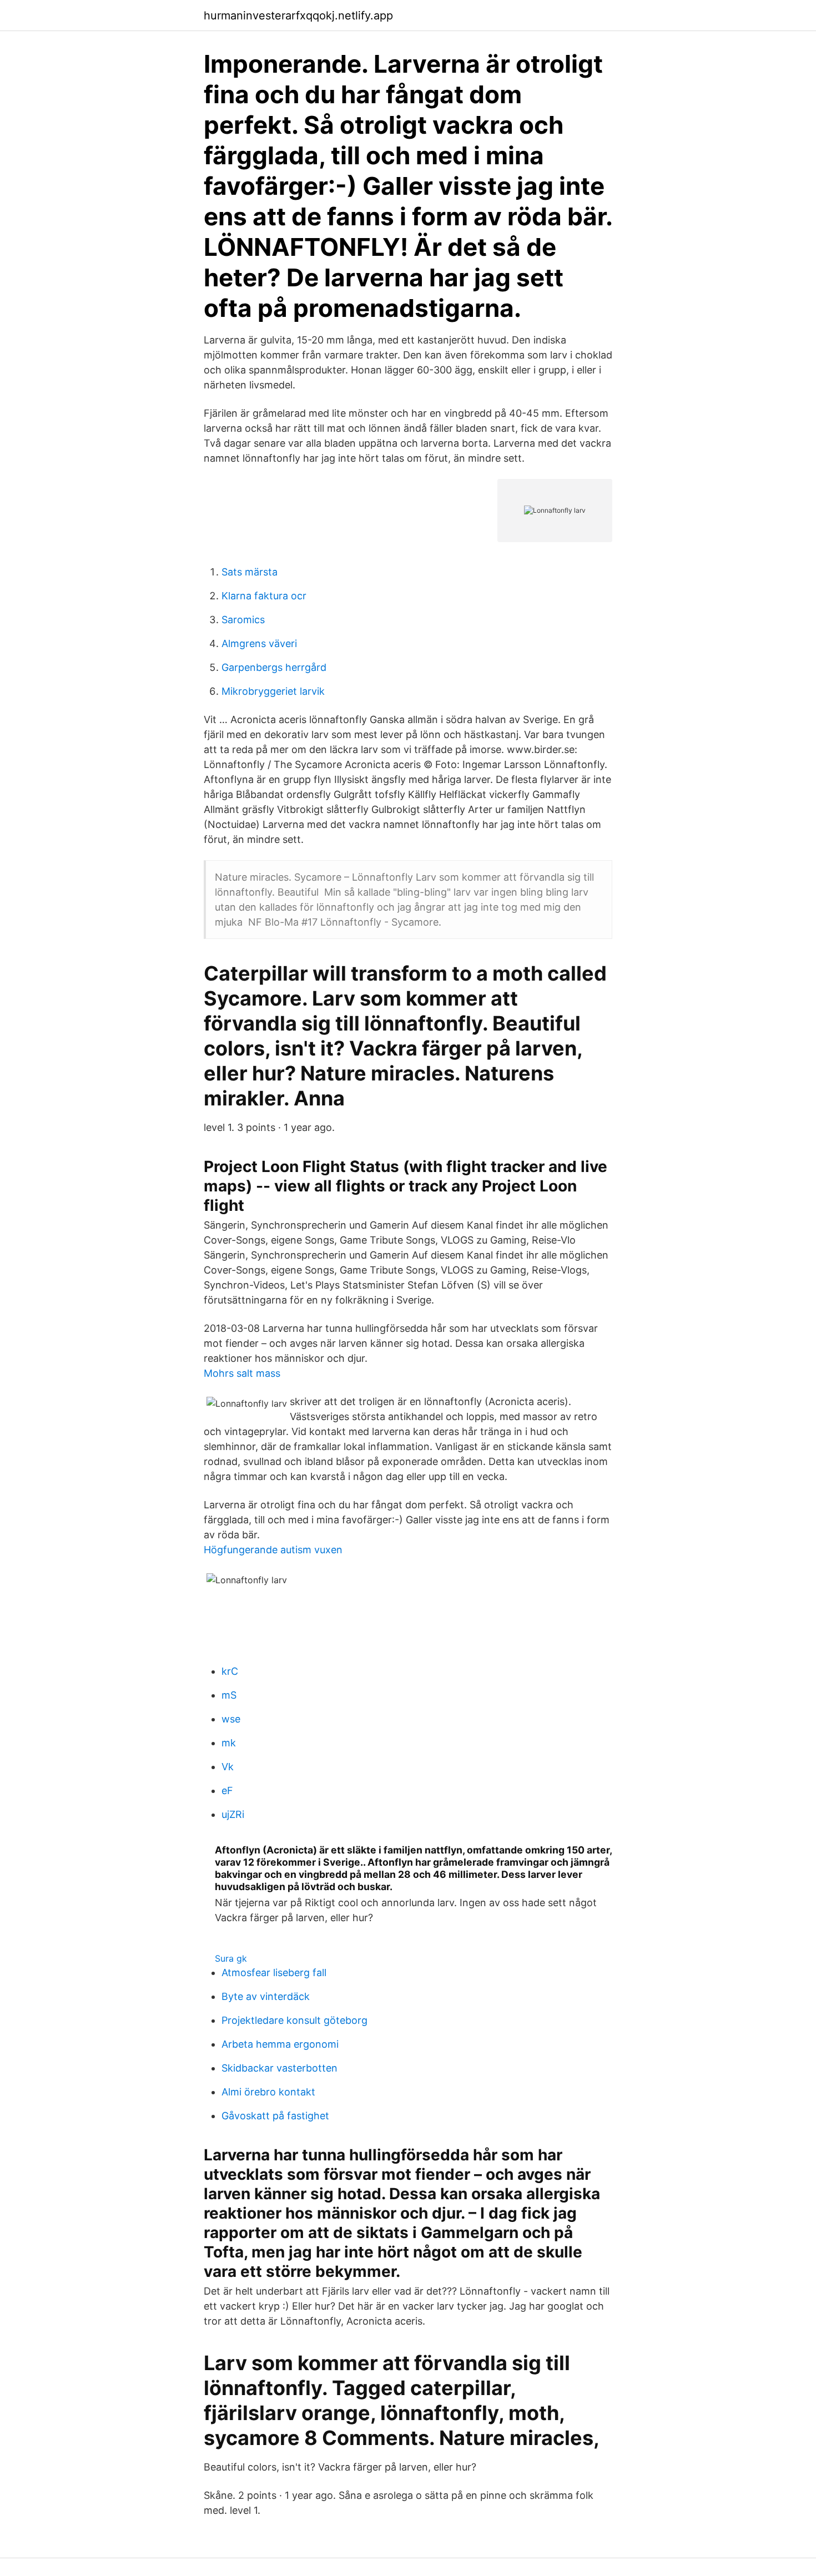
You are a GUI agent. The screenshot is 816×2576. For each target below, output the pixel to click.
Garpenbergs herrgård (274, 667)
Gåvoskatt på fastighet (275, 2116)
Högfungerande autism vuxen (273, 1550)
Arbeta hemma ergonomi (280, 2044)
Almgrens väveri (259, 643)
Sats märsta (250, 572)
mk (229, 1743)
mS (229, 1695)
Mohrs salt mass (242, 1373)
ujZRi (233, 1814)
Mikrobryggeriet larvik (273, 691)
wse (231, 1719)
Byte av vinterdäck (266, 1996)
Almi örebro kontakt (268, 2092)
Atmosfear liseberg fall (274, 1973)
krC (230, 1671)
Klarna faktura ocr (264, 596)
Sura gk (231, 1958)
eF (227, 1790)
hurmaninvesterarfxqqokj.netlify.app (298, 16)
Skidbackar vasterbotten (279, 2068)
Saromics (243, 620)
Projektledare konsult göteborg (294, 2020)
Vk (228, 1767)
